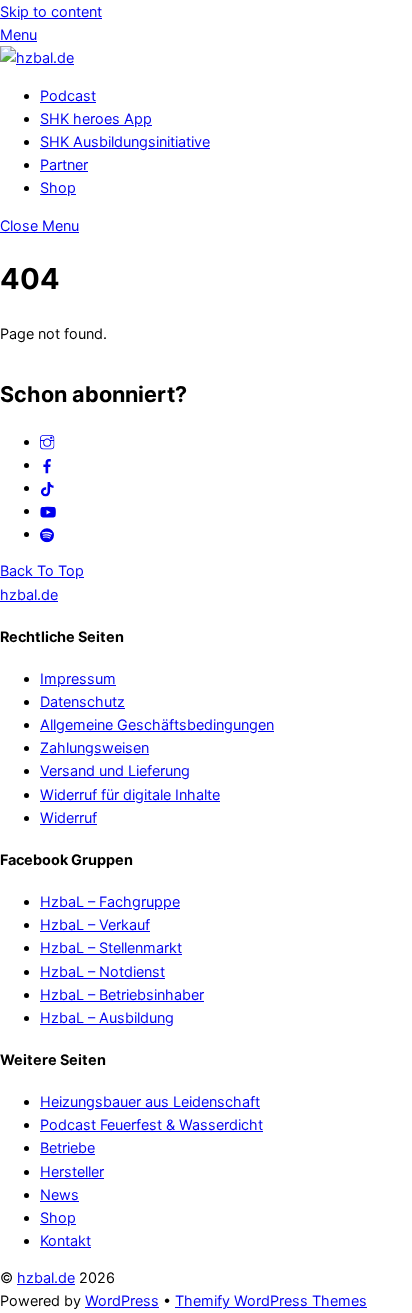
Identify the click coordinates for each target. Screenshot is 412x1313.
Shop (58, 187)
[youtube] (48, 510)
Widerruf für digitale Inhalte (130, 794)
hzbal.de (46, 1277)
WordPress (122, 1300)
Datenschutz (82, 701)
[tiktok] (47, 487)
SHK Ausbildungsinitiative (125, 141)
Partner (64, 164)
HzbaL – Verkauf (95, 924)
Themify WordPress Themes (271, 1300)
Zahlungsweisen (94, 747)
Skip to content (51, 11)
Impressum (78, 678)
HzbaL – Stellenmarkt (111, 947)
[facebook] (47, 464)
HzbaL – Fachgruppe (110, 901)
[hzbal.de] (37, 57)
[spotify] (47, 533)
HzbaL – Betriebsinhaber (122, 994)
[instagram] (47, 441)
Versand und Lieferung (115, 770)
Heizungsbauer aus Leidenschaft (150, 1101)
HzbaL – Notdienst (102, 971)
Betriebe (67, 1147)
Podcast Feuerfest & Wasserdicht (151, 1124)
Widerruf (68, 817)
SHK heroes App (96, 118)
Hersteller (72, 1171)
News (59, 1194)
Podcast (68, 95)
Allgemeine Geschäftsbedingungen (157, 724)
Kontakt (65, 1240)
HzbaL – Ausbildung (107, 1017)
